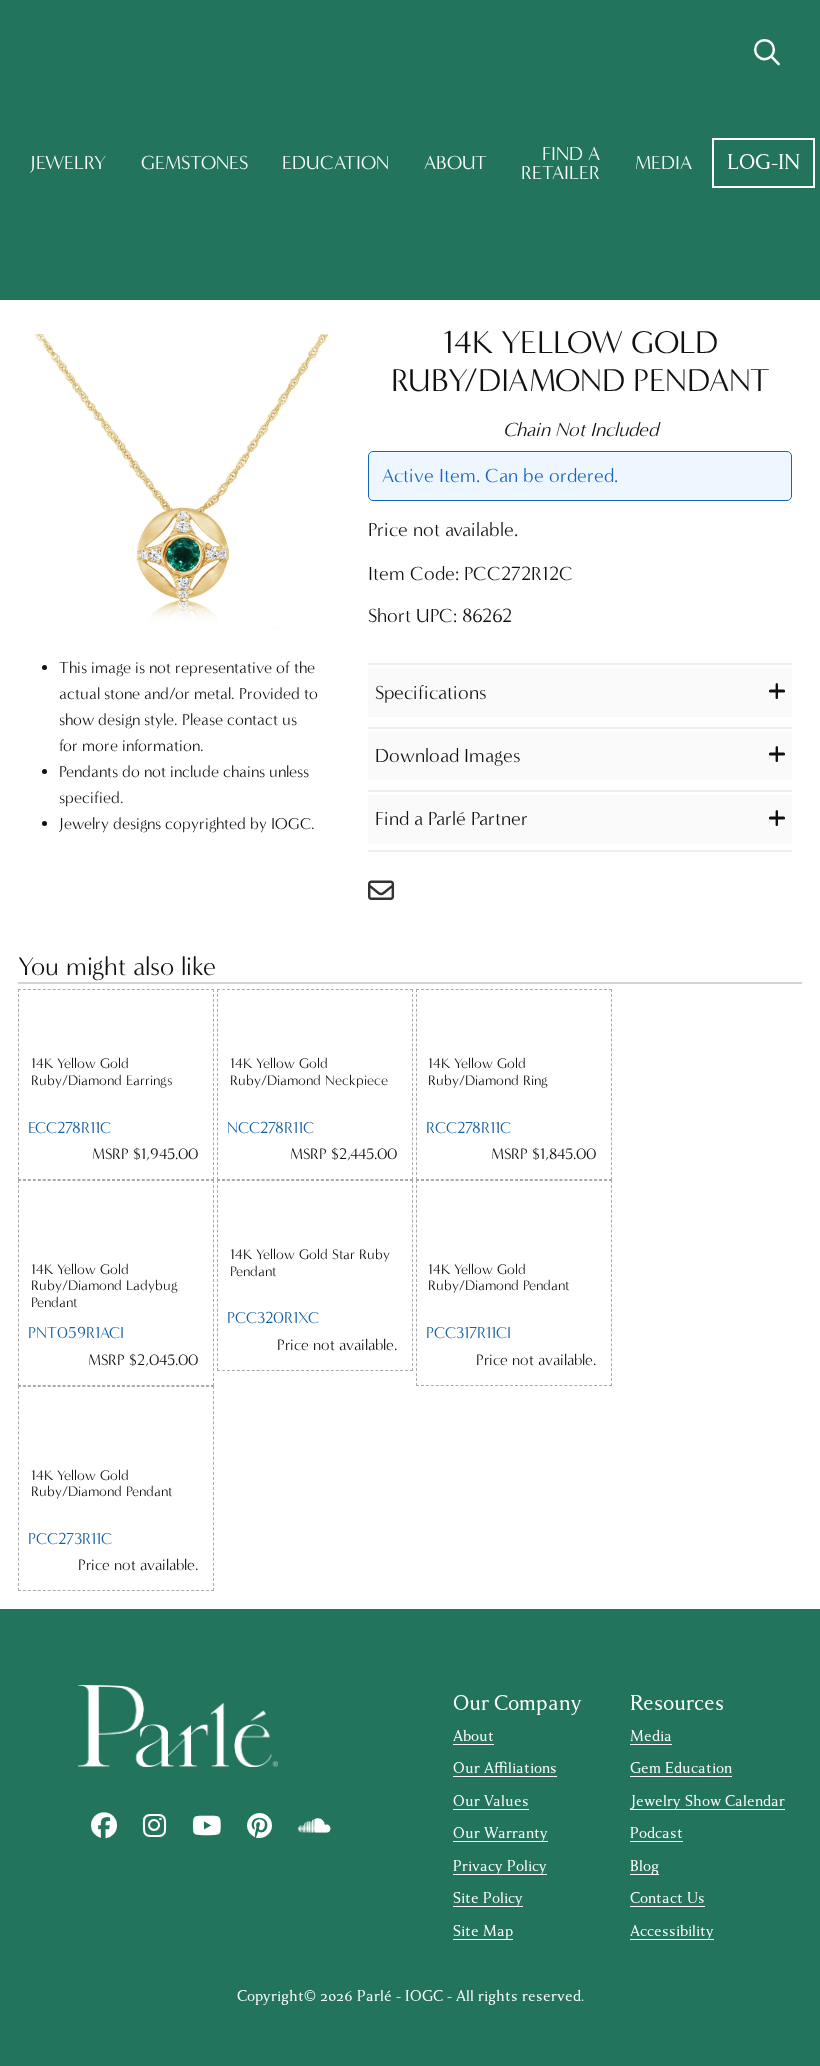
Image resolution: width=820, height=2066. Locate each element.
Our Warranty (500, 1833)
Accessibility (672, 1931)
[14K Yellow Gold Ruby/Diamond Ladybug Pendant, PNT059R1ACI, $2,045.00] (116, 1221)
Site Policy (488, 1898)
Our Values (491, 1801)
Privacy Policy (500, 1866)
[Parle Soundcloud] (314, 1826)
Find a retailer (560, 163)
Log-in (763, 162)
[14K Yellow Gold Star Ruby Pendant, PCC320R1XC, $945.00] (315, 1213)
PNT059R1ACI (76, 1332)
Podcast (656, 1833)
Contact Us (667, 1898)
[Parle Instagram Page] (154, 1826)
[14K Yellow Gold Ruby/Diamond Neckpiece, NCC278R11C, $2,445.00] (315, 1022)
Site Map (483, 1931)
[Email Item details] (391, 895)
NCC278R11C (270, 1127)
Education (335, 162)
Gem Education (681, 1768)
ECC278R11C (69, 1127)
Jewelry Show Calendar (707, 1801)
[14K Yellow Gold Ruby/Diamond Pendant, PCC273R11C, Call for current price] (116, 1427)
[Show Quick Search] (767, 53)
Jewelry (68, 162)
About (455, 162)
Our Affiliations (505, 1768)
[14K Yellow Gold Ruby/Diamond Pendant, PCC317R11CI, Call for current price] (514, 1221)
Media (663, 162)
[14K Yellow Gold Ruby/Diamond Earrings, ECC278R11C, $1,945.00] (116, 1022)
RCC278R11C (468, 1127)
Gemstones (194, 162)
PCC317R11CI (468, 1332)
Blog (644, 1866)
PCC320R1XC (273, 1317)
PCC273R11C (70, 1538)
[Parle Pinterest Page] (259, 1826)
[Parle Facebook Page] (104, 1826)
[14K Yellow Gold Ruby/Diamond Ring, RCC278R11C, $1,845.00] (514, 1022)
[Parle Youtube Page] (206, 1826)
